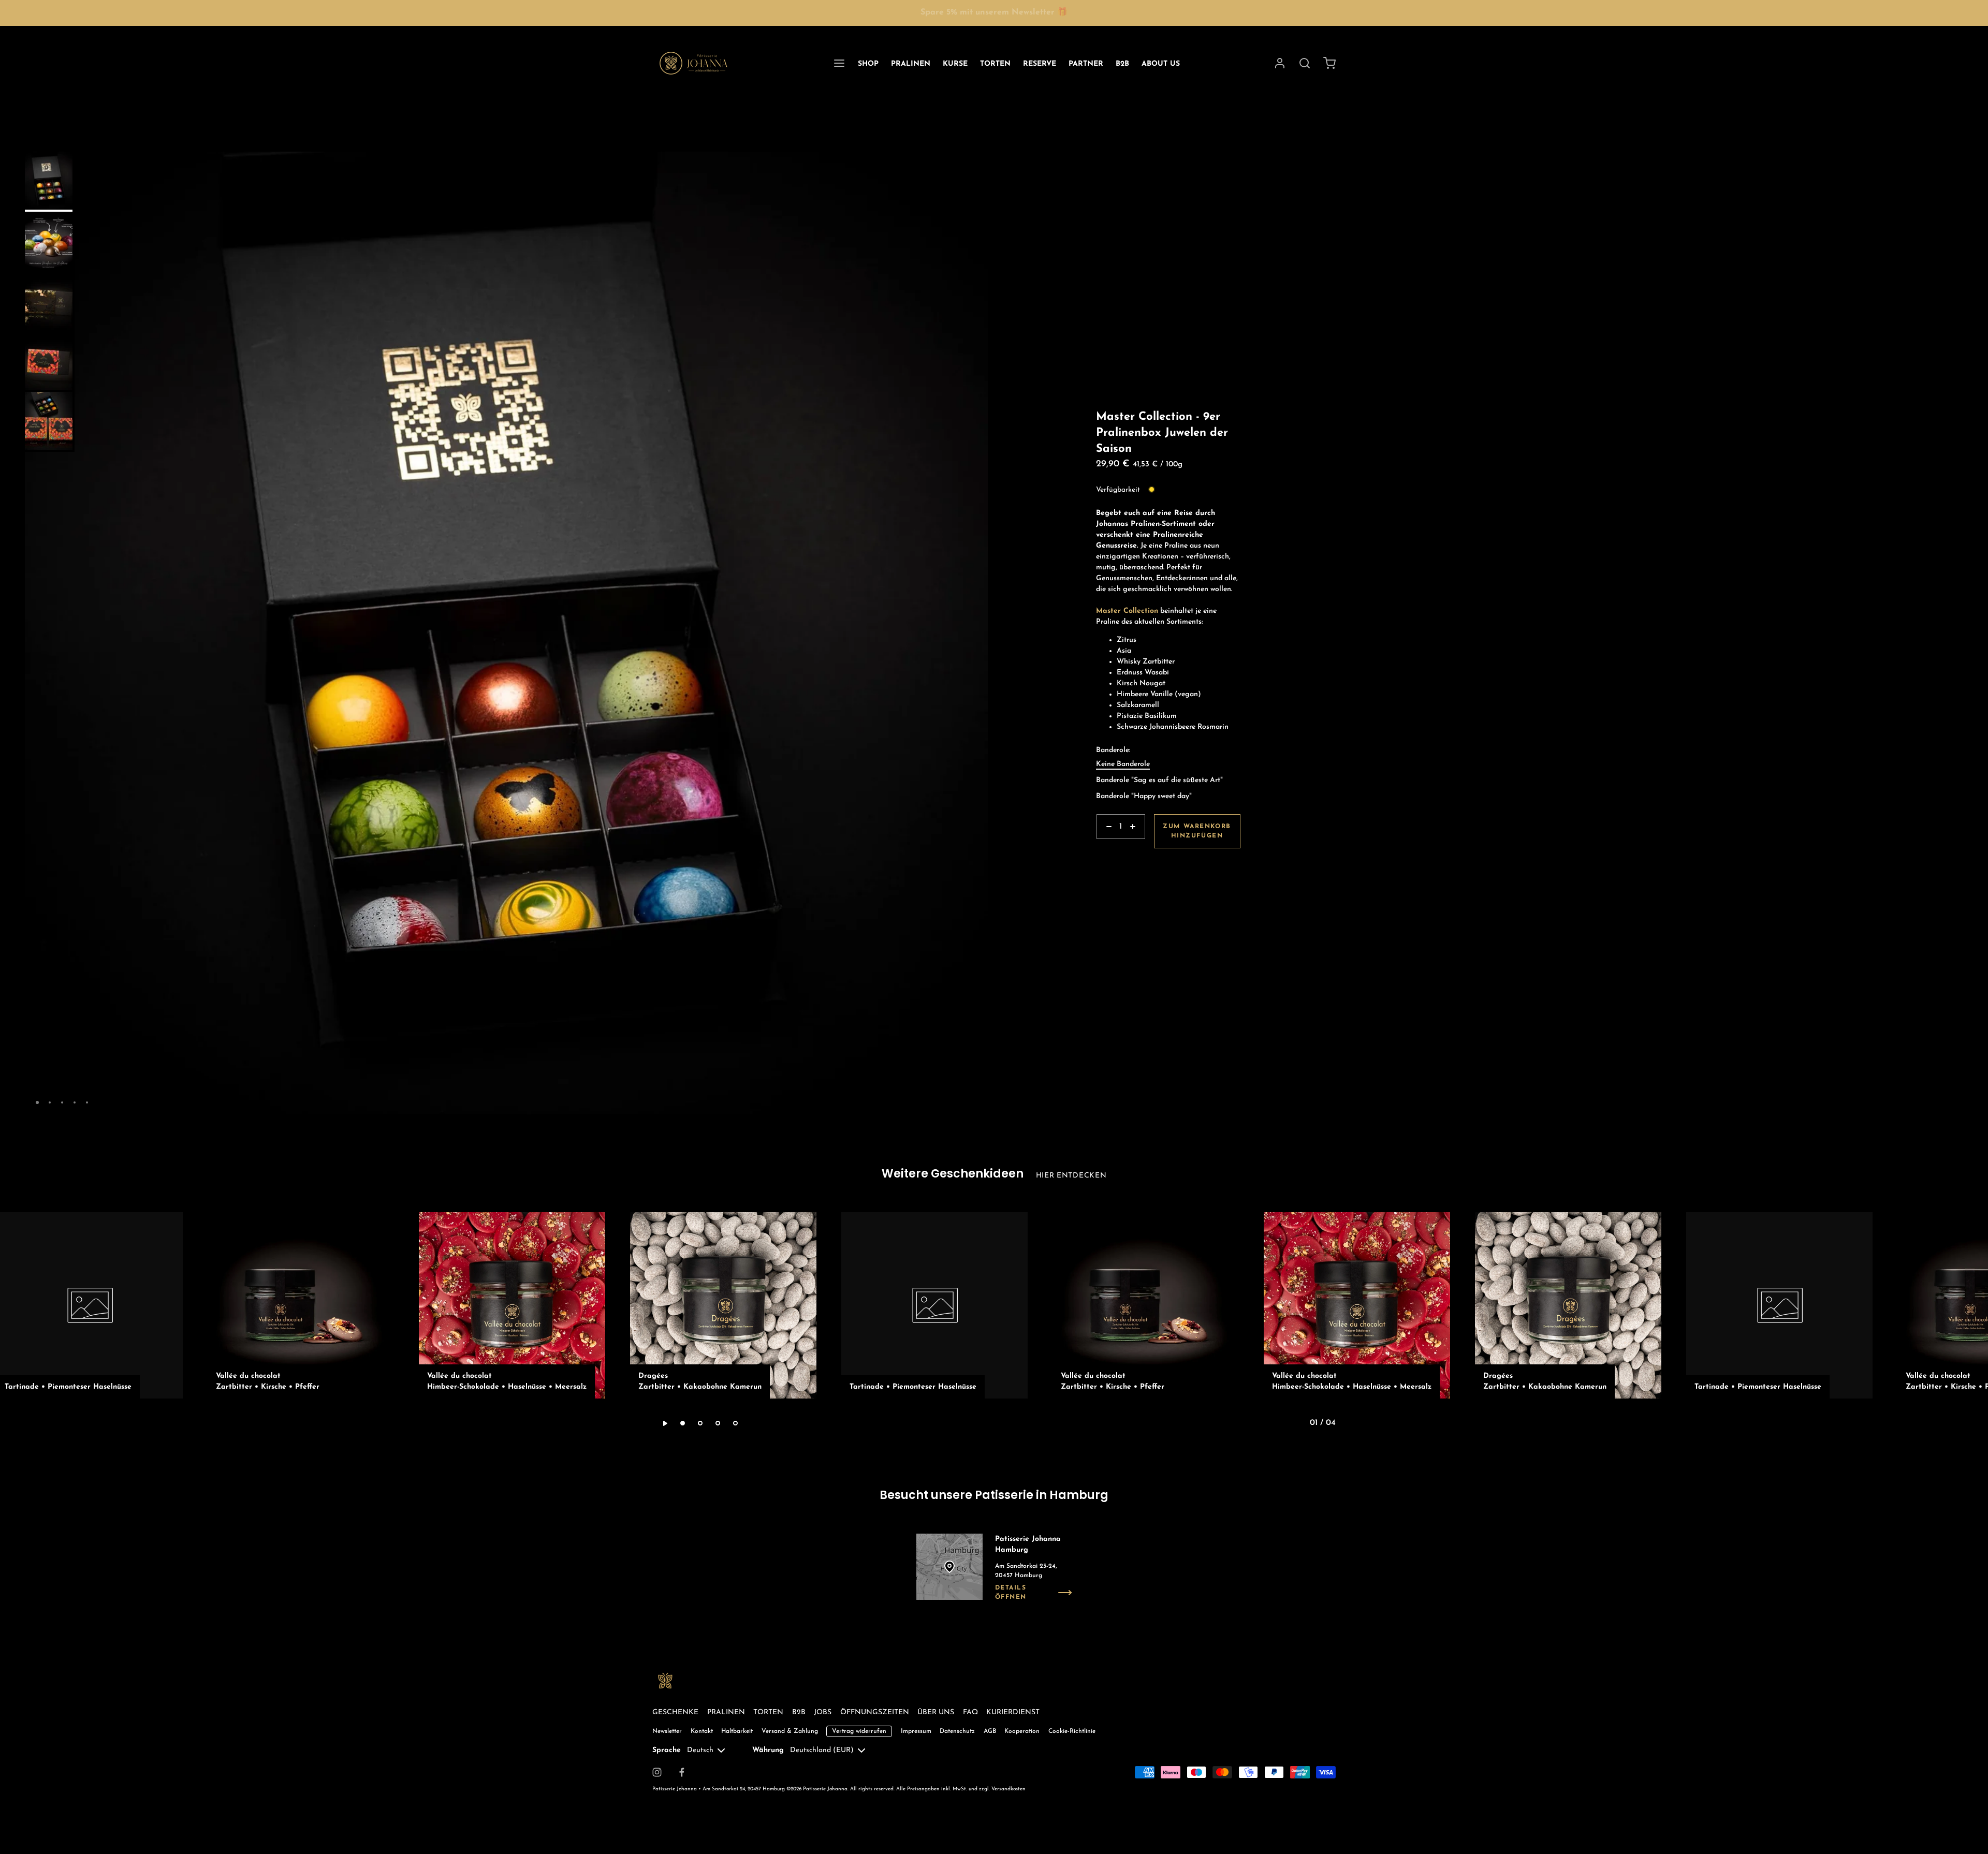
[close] (1305, 63)
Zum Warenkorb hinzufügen (1197, 831)
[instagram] (657, 1772)
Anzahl (1108, 844)
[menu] (839, 63)
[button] (976, 164)
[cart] (1329, 63)
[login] (1280, 63)
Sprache (667, 1750)
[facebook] (682, 1772)
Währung (768, 1750)
